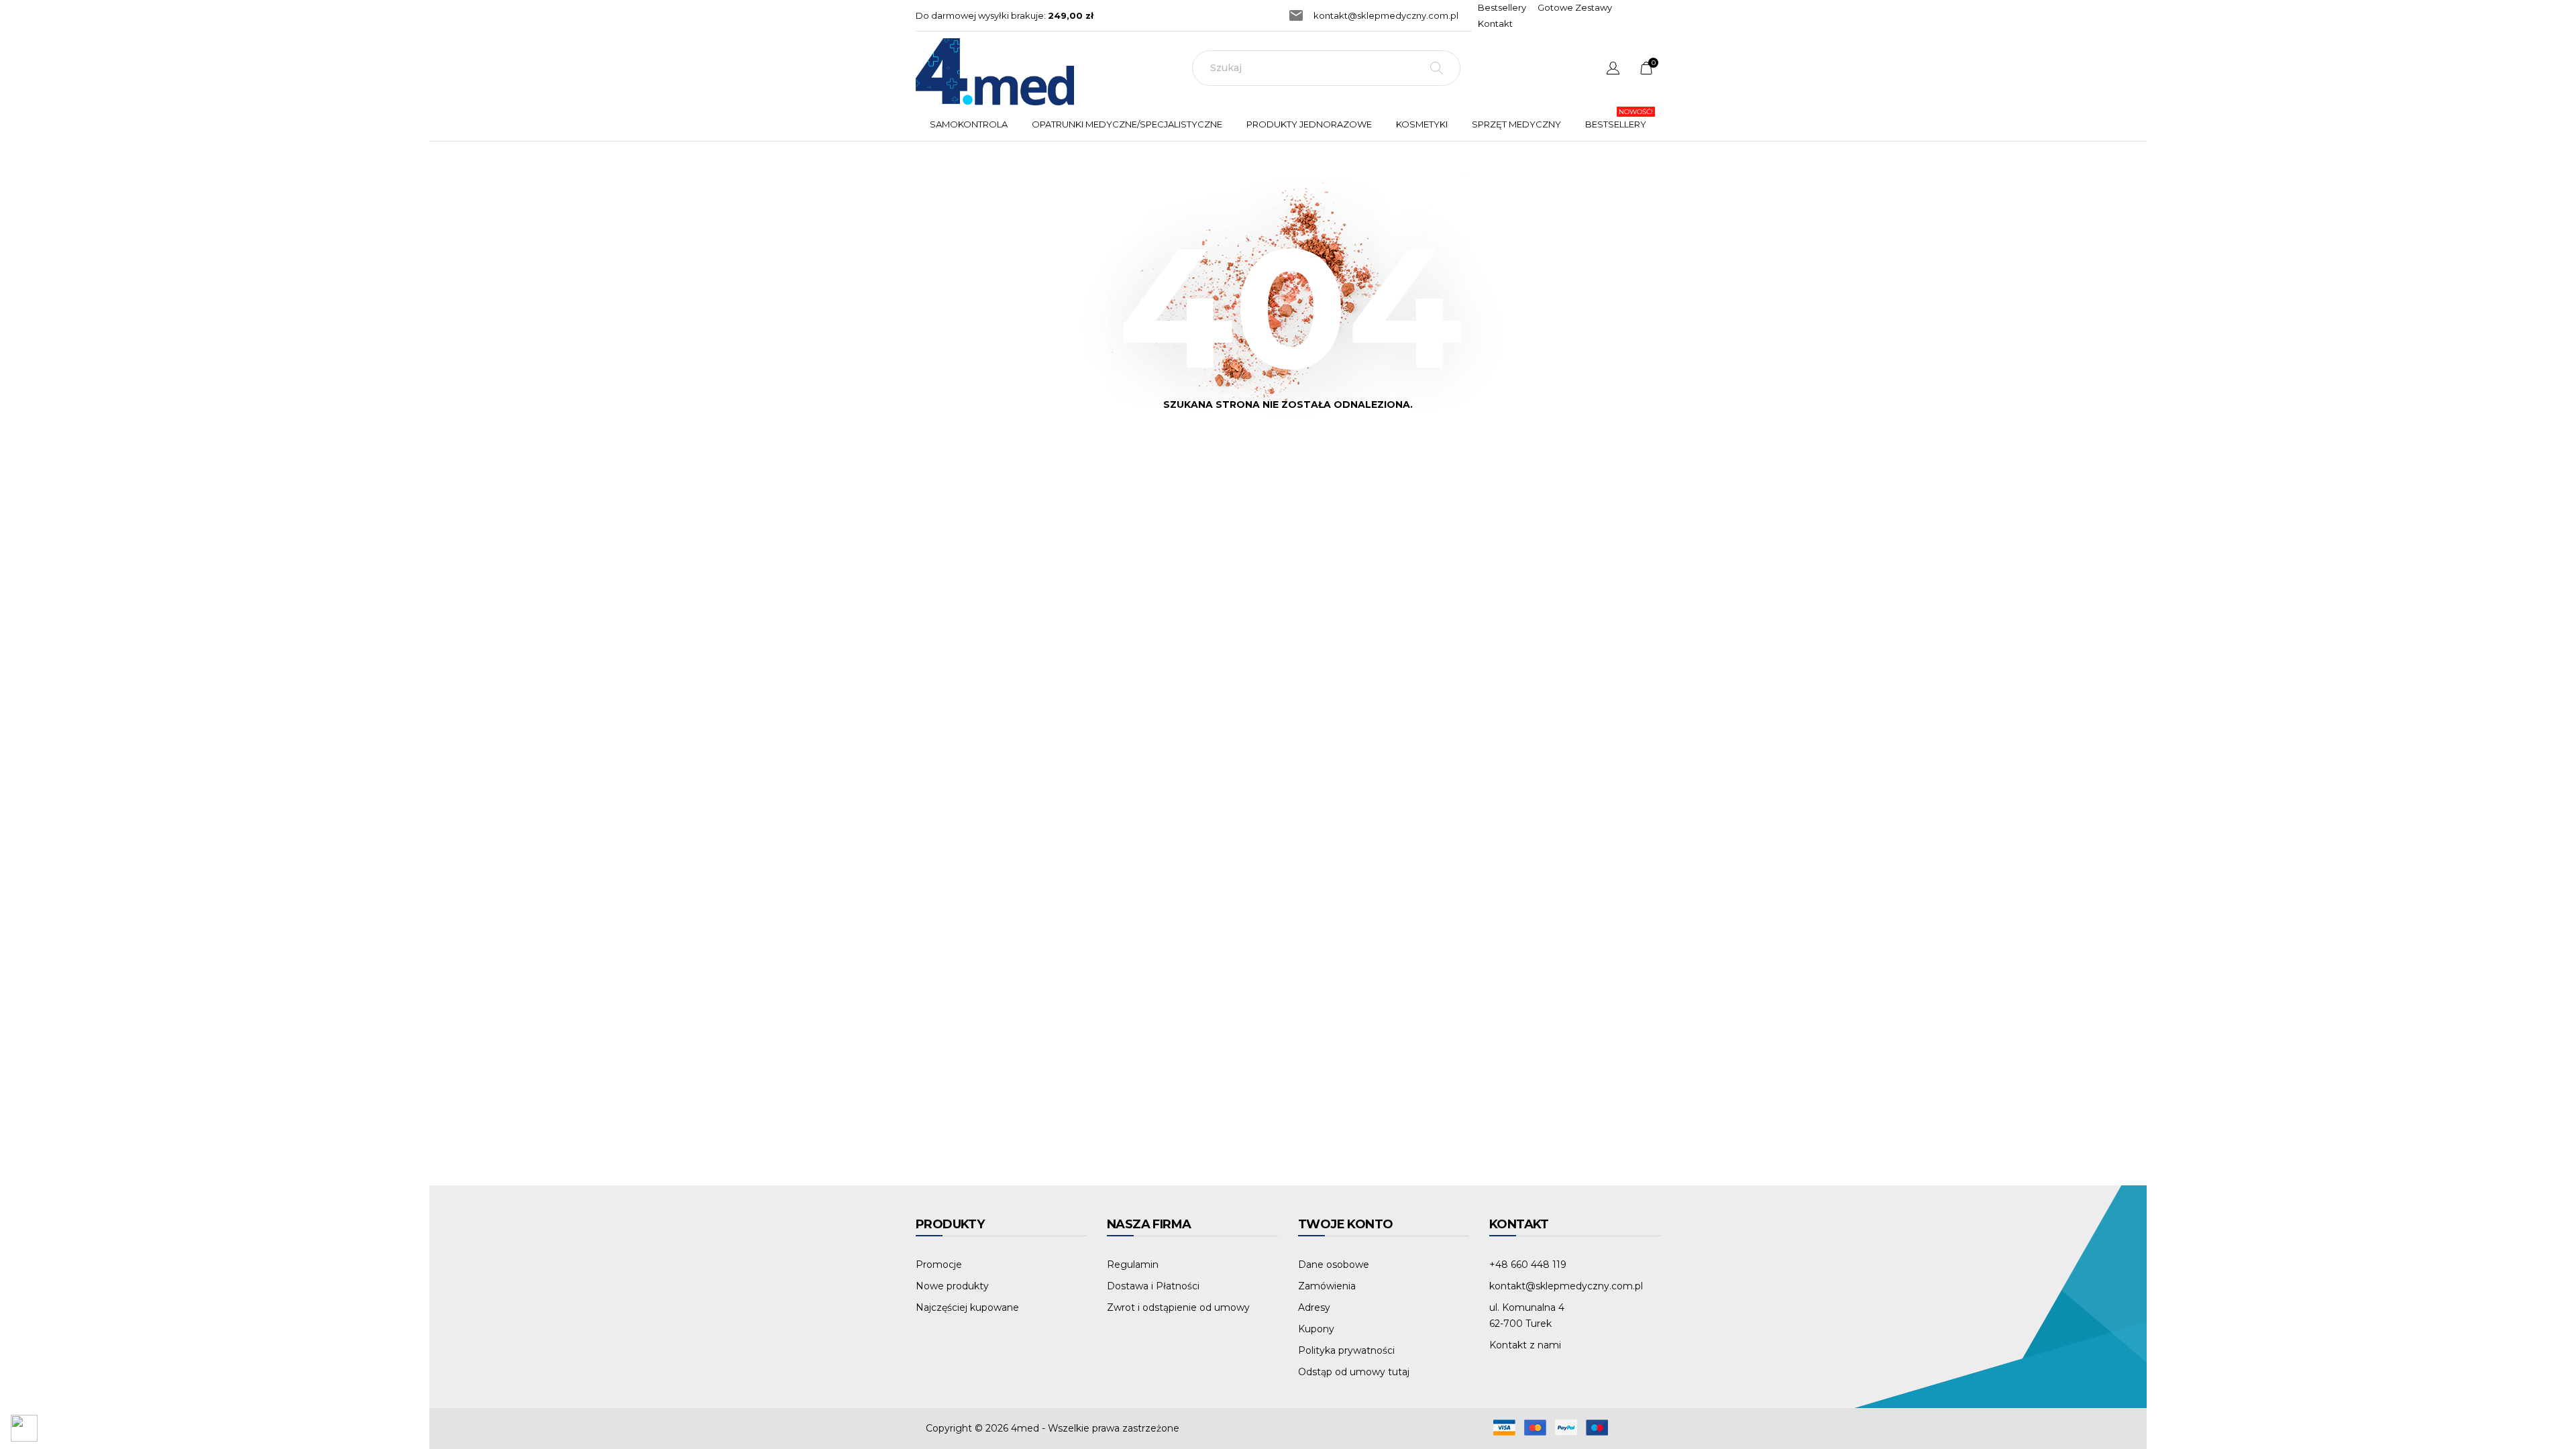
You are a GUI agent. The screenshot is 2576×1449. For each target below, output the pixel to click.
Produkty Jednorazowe (1312, 118)
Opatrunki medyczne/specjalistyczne (1130, 118)
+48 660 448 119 (1528, 1265)
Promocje (939, 1265)
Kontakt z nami (1525, 1345)
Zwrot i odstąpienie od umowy (1178, 1307)
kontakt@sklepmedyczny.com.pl (1386, 15)
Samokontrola (969, 124)
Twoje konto (1345, 1224)
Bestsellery (1502, 7)
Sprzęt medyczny (1516, 124)
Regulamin (1133, 1265)
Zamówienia (1327, 1286)
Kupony (1316, 1329)
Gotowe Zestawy (1575, 7)
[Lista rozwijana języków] (1613, 70)
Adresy (1314, 1307)
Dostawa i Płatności (1153, 1286)
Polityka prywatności (1346, 1350)
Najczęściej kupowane (967, 1307)
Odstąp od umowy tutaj (1354, 1372)
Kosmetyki (1422, 124)
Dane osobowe (1334, 1265)
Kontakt (1495, 23)
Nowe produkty (952, 1286)
